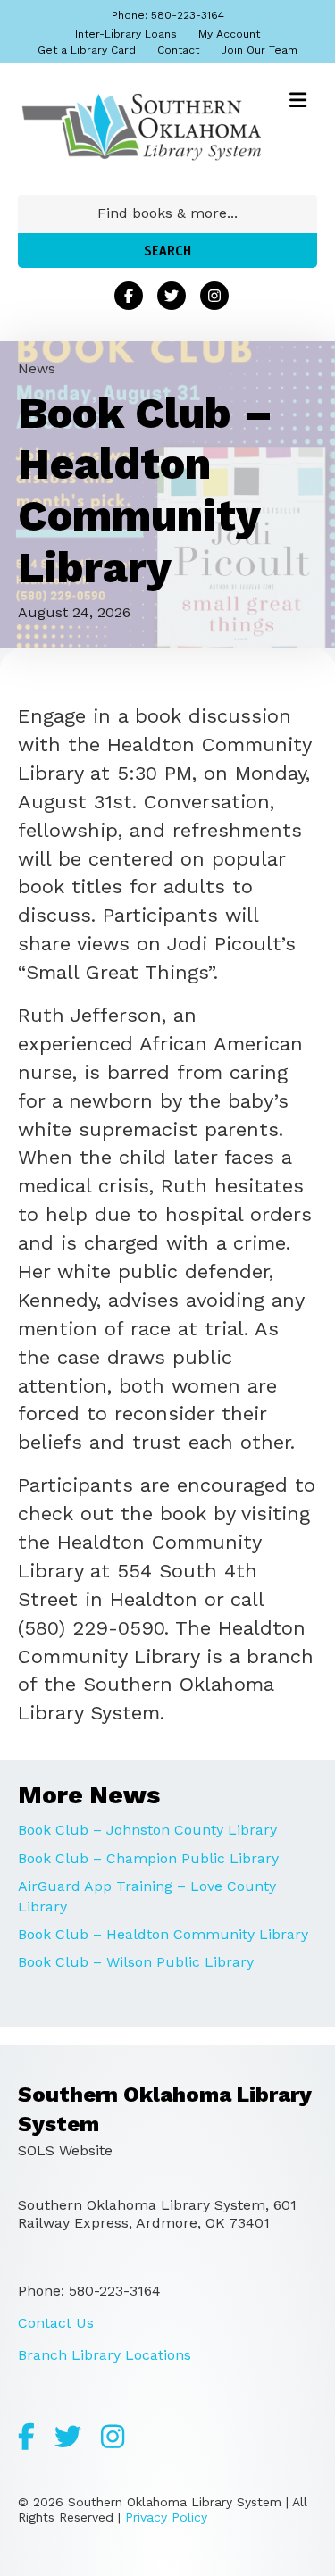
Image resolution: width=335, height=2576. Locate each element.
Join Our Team (259, 50)
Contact (178, 50)
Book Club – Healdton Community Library (163, 1934)
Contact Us (56, 2323)
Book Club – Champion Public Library (148, 1858)
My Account (229, 34)
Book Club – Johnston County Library (147, 1830)
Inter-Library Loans (126, 34)
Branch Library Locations (105, 2355)
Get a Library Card (87, 50)
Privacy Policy (166, 2517)
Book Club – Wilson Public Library (136, 1962)
